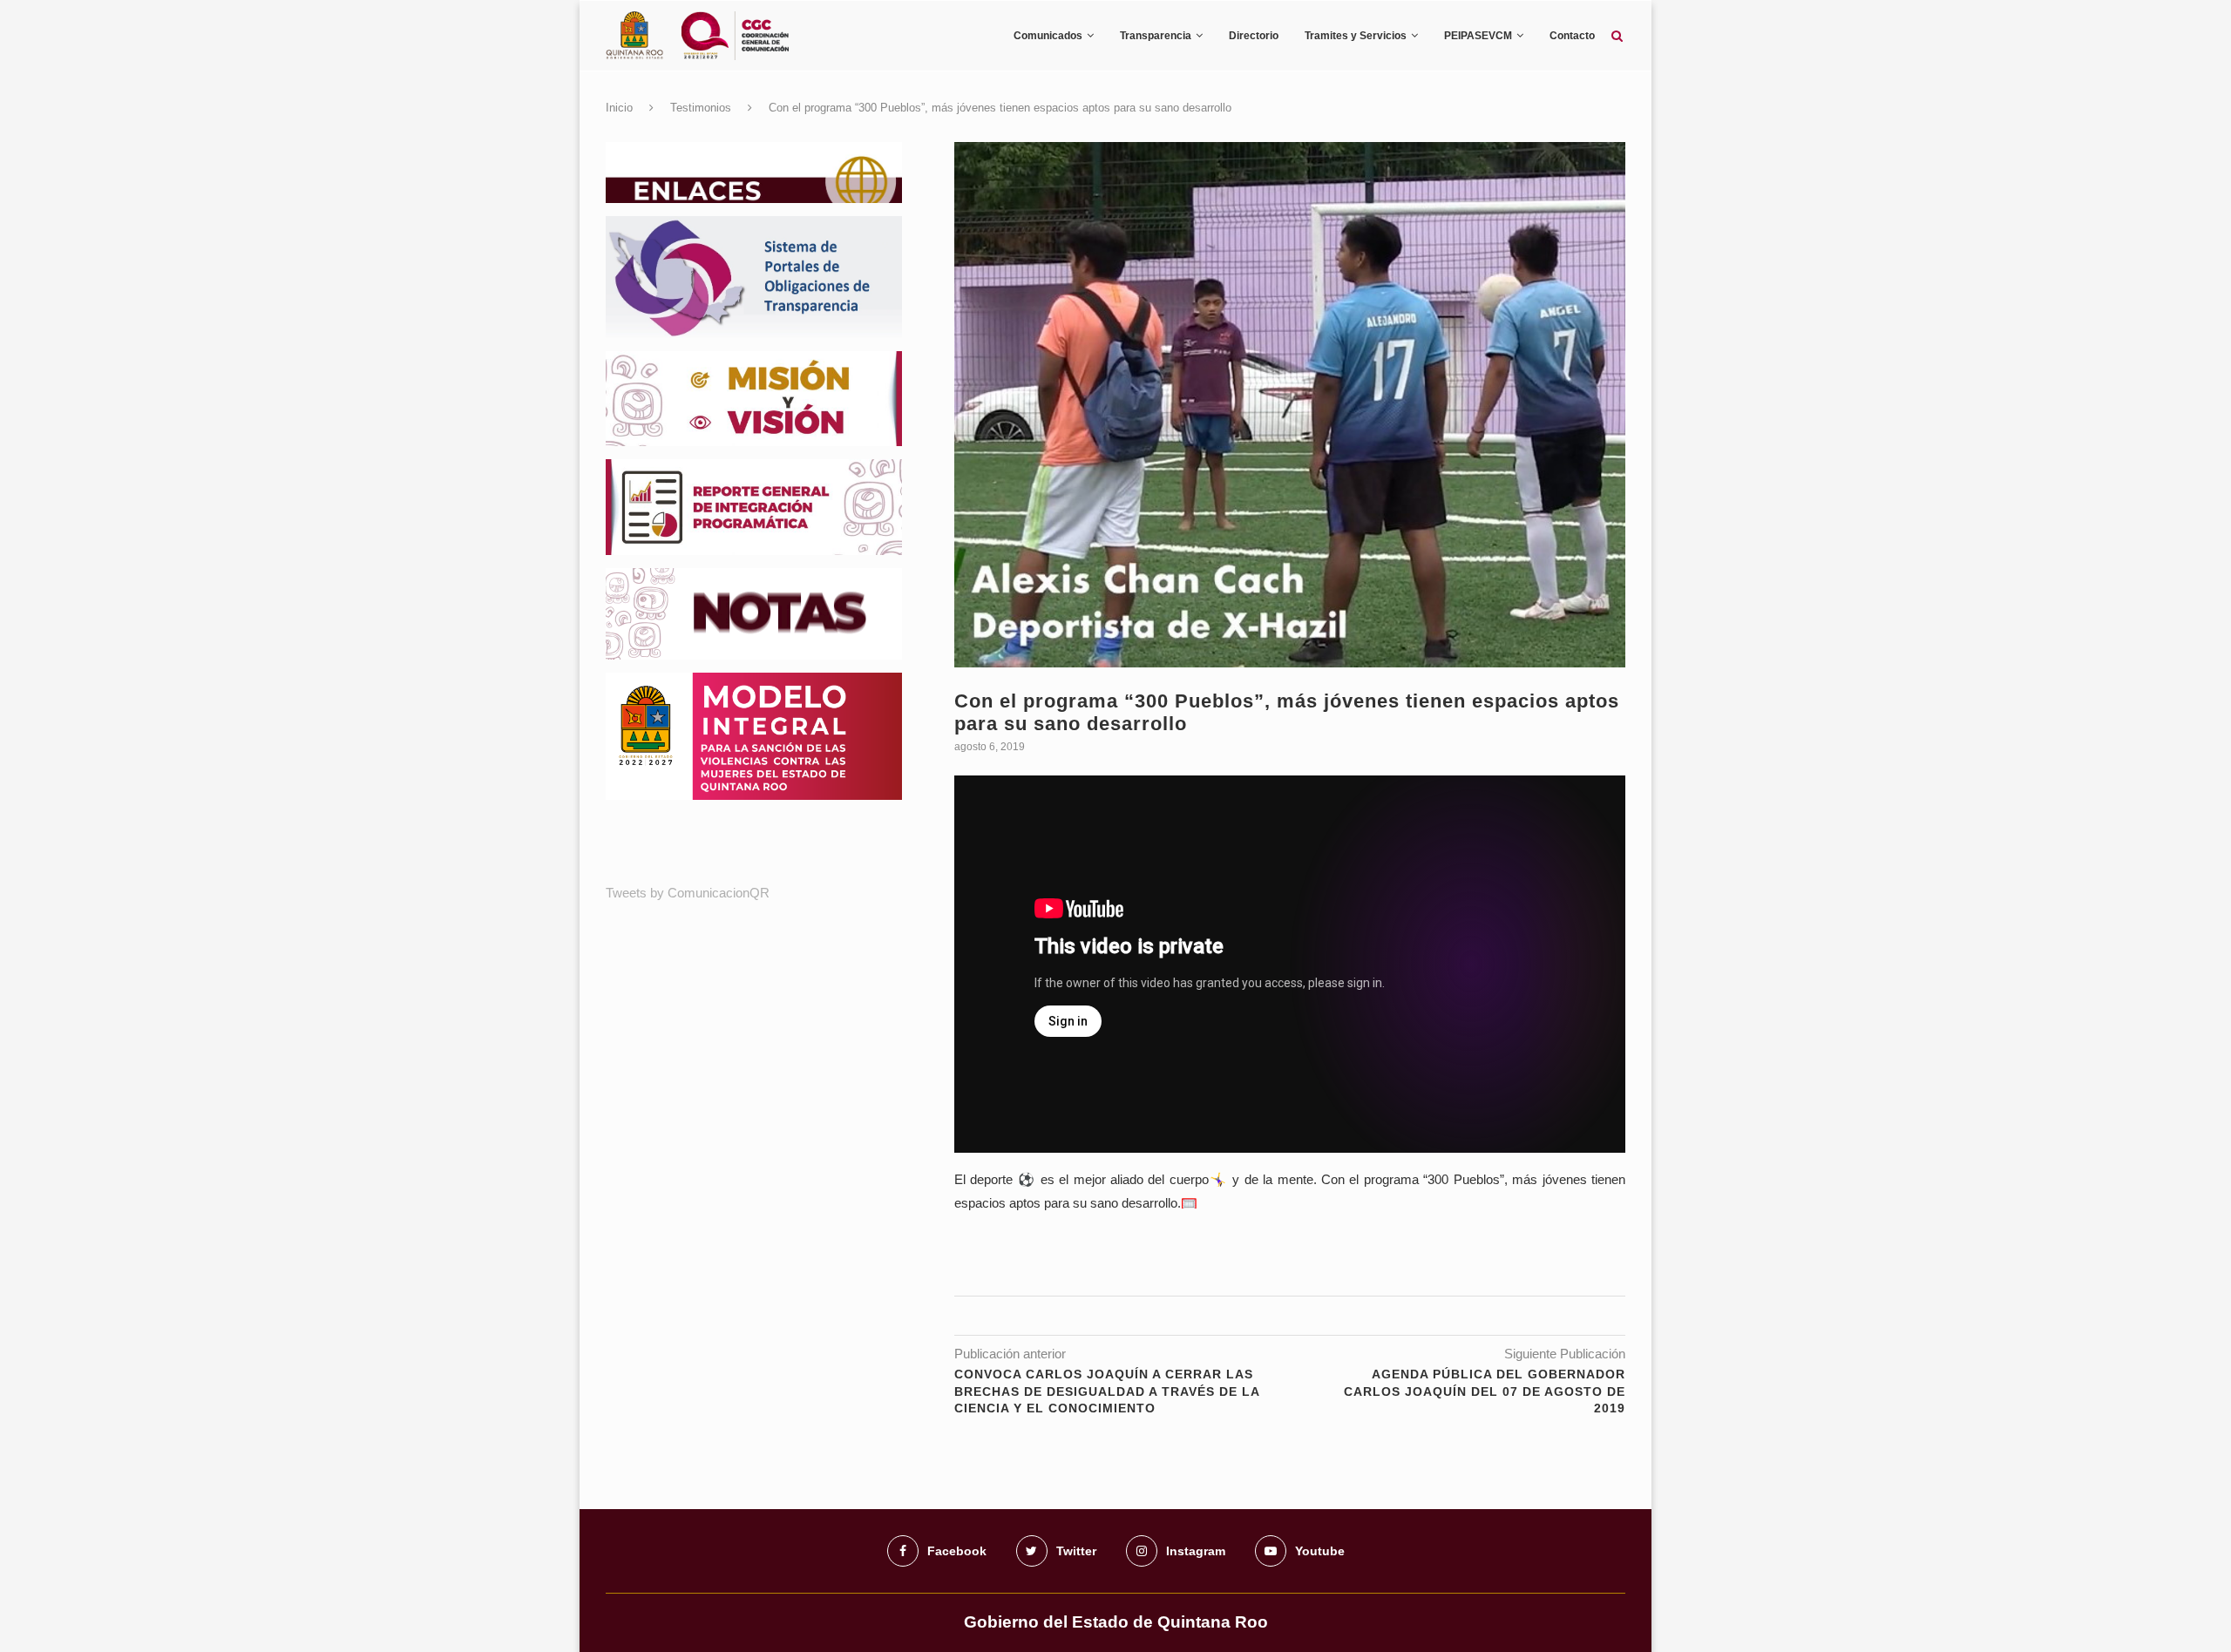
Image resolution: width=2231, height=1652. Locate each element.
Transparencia (1156, 36)
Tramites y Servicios (1356, 36)
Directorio (1254, 36)
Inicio (619, 108)
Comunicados (1048, 36)
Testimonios (701, 108)
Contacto (1572, 36)
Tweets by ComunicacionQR (688, 893)
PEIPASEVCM (1478, 36)
